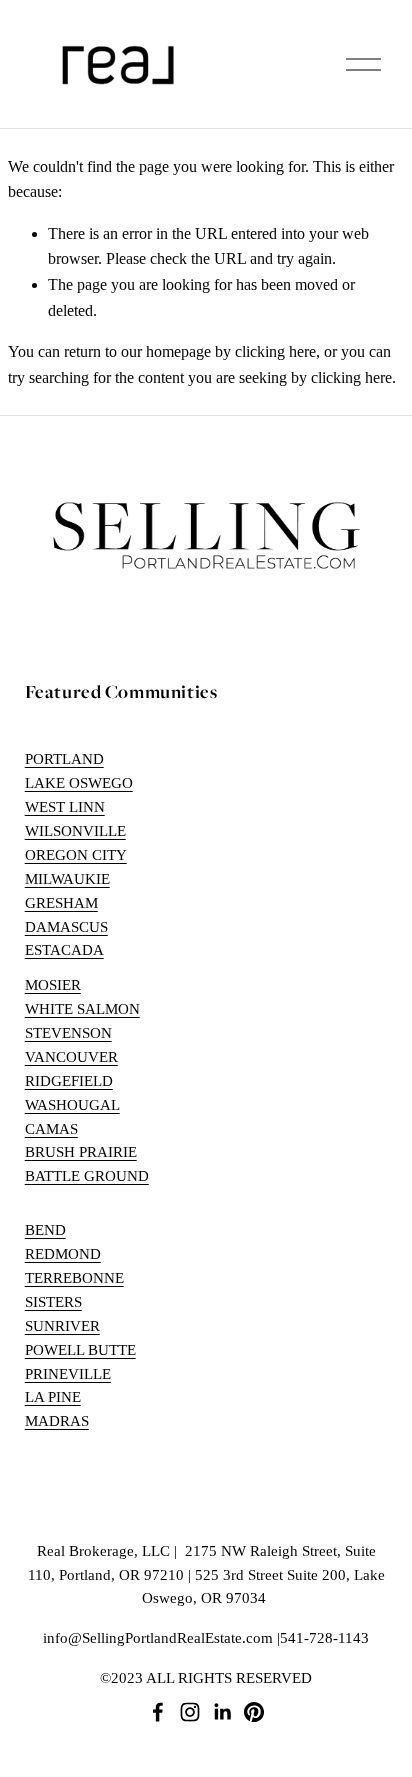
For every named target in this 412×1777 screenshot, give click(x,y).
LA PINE (53, 1397)
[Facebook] (158, 1712)
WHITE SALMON (82, 1009)
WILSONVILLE (75, 831)
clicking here (275, 351)
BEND (45, 1230)
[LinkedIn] (222, 1712)
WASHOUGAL (72, 1105)
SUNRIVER (62, 1326)
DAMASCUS (66, 927)
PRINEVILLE (68, 1374)
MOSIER (53, 985)
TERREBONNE (74, 1278)
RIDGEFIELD (69, 1081)
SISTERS (53, 1302)
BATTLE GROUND (87, 1176)
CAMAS (51, 1129)
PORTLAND (64, 759)
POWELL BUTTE (80, 1350)
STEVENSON (68, 1033)
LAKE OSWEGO (79, 783)
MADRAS (57, 1421)
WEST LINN (65, 807)
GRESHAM (61, 903)
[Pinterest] (254, 1712)
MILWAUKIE (67, 879)
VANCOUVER (71, 1057)
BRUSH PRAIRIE (81, 1152)
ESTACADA (64, 950)
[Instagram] (190, 1712)
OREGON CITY (76, 855)
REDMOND (63, 1254)
